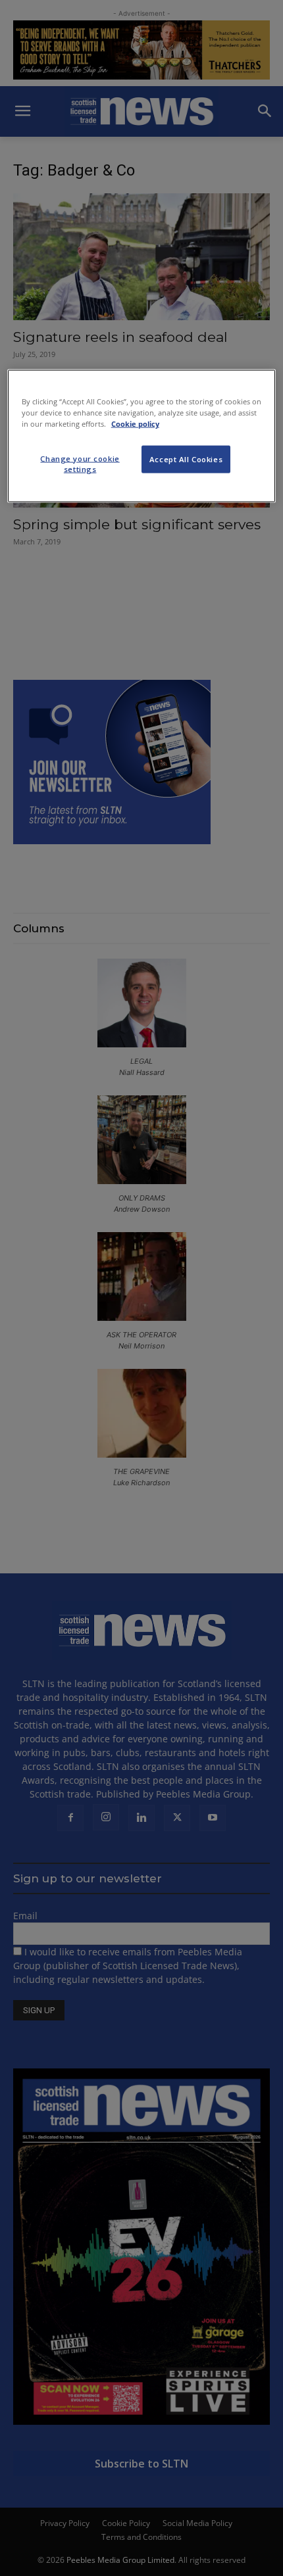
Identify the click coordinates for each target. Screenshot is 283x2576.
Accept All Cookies (186, 459)
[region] (142, 436)
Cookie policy (135, 423)
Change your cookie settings (80, 463)
